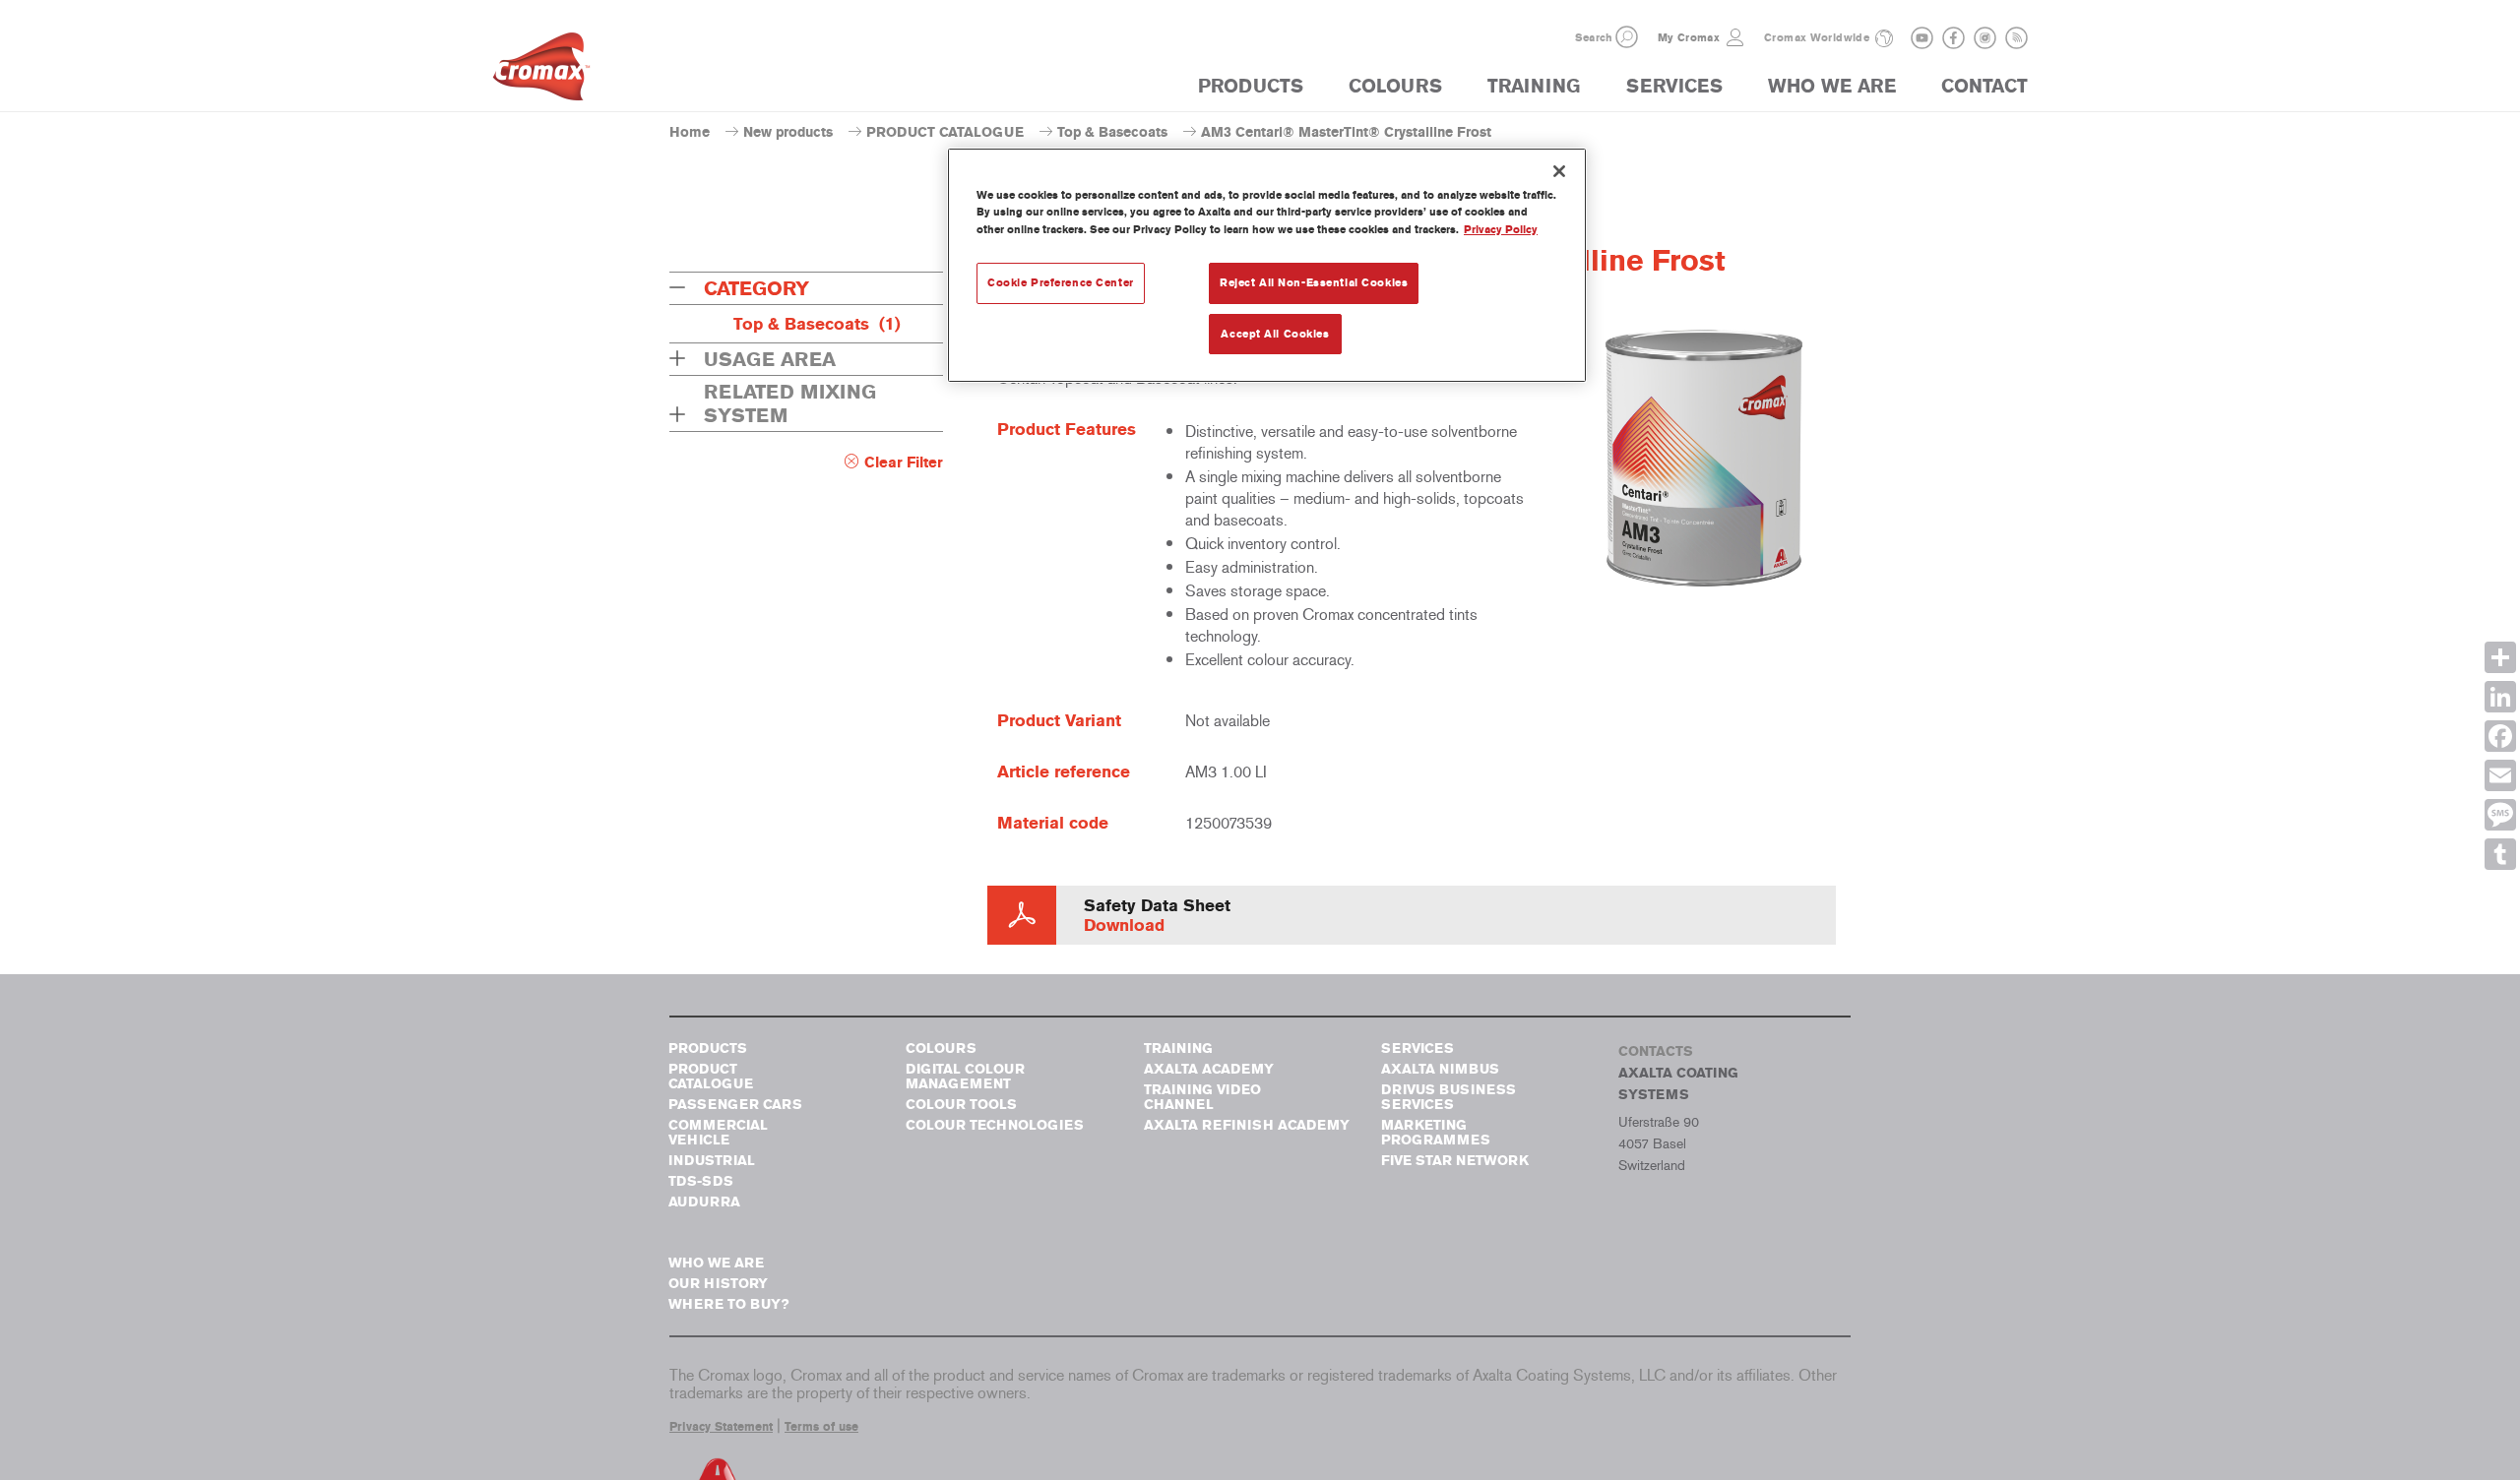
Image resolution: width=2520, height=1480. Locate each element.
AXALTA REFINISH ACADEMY (1247, 1125)
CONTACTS (1656, 1051)
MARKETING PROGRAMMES (1436, 1133)
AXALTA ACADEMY (1209, 1069)
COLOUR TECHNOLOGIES (995, 1125)
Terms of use (821, 1427)
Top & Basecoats (1112, 132)
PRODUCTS (1251, 86)
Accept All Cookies (1275, 334)
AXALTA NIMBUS (1440, 1069)
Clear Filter (904, 462)
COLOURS (1395, 86)
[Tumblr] (2500, 854)
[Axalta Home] (541, 72)
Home (690, 132)
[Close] (1559, 171)
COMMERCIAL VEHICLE (718, 1133)
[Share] (2500, 657)
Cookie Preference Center (1061, 282)
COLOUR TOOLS (961, 1105)
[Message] (2500, 815)
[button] (1627, 37)
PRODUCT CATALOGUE (945, 132)
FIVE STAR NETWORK (1455, 1161)
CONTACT (1984, 86)
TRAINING (1534, 86)
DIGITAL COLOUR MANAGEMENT (965, 1077)
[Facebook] (2500, 736)
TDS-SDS (701, 1181)
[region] (1267, 265)
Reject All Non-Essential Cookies (1314, 282)
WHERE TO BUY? (728, 1304)
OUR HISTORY (718, 1284)
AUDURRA (704, 1202)
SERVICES (1674, 86)
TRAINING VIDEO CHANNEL (1202, 1097)
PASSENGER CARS (735, 1105)
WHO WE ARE (1832, 86)
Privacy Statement (721, 1427)
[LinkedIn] (2500, 697)
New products (788, 132)
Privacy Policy (1501, 229)
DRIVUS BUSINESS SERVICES (1449, 1097)
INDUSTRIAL (712, 1161)
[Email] (2500, 775)
